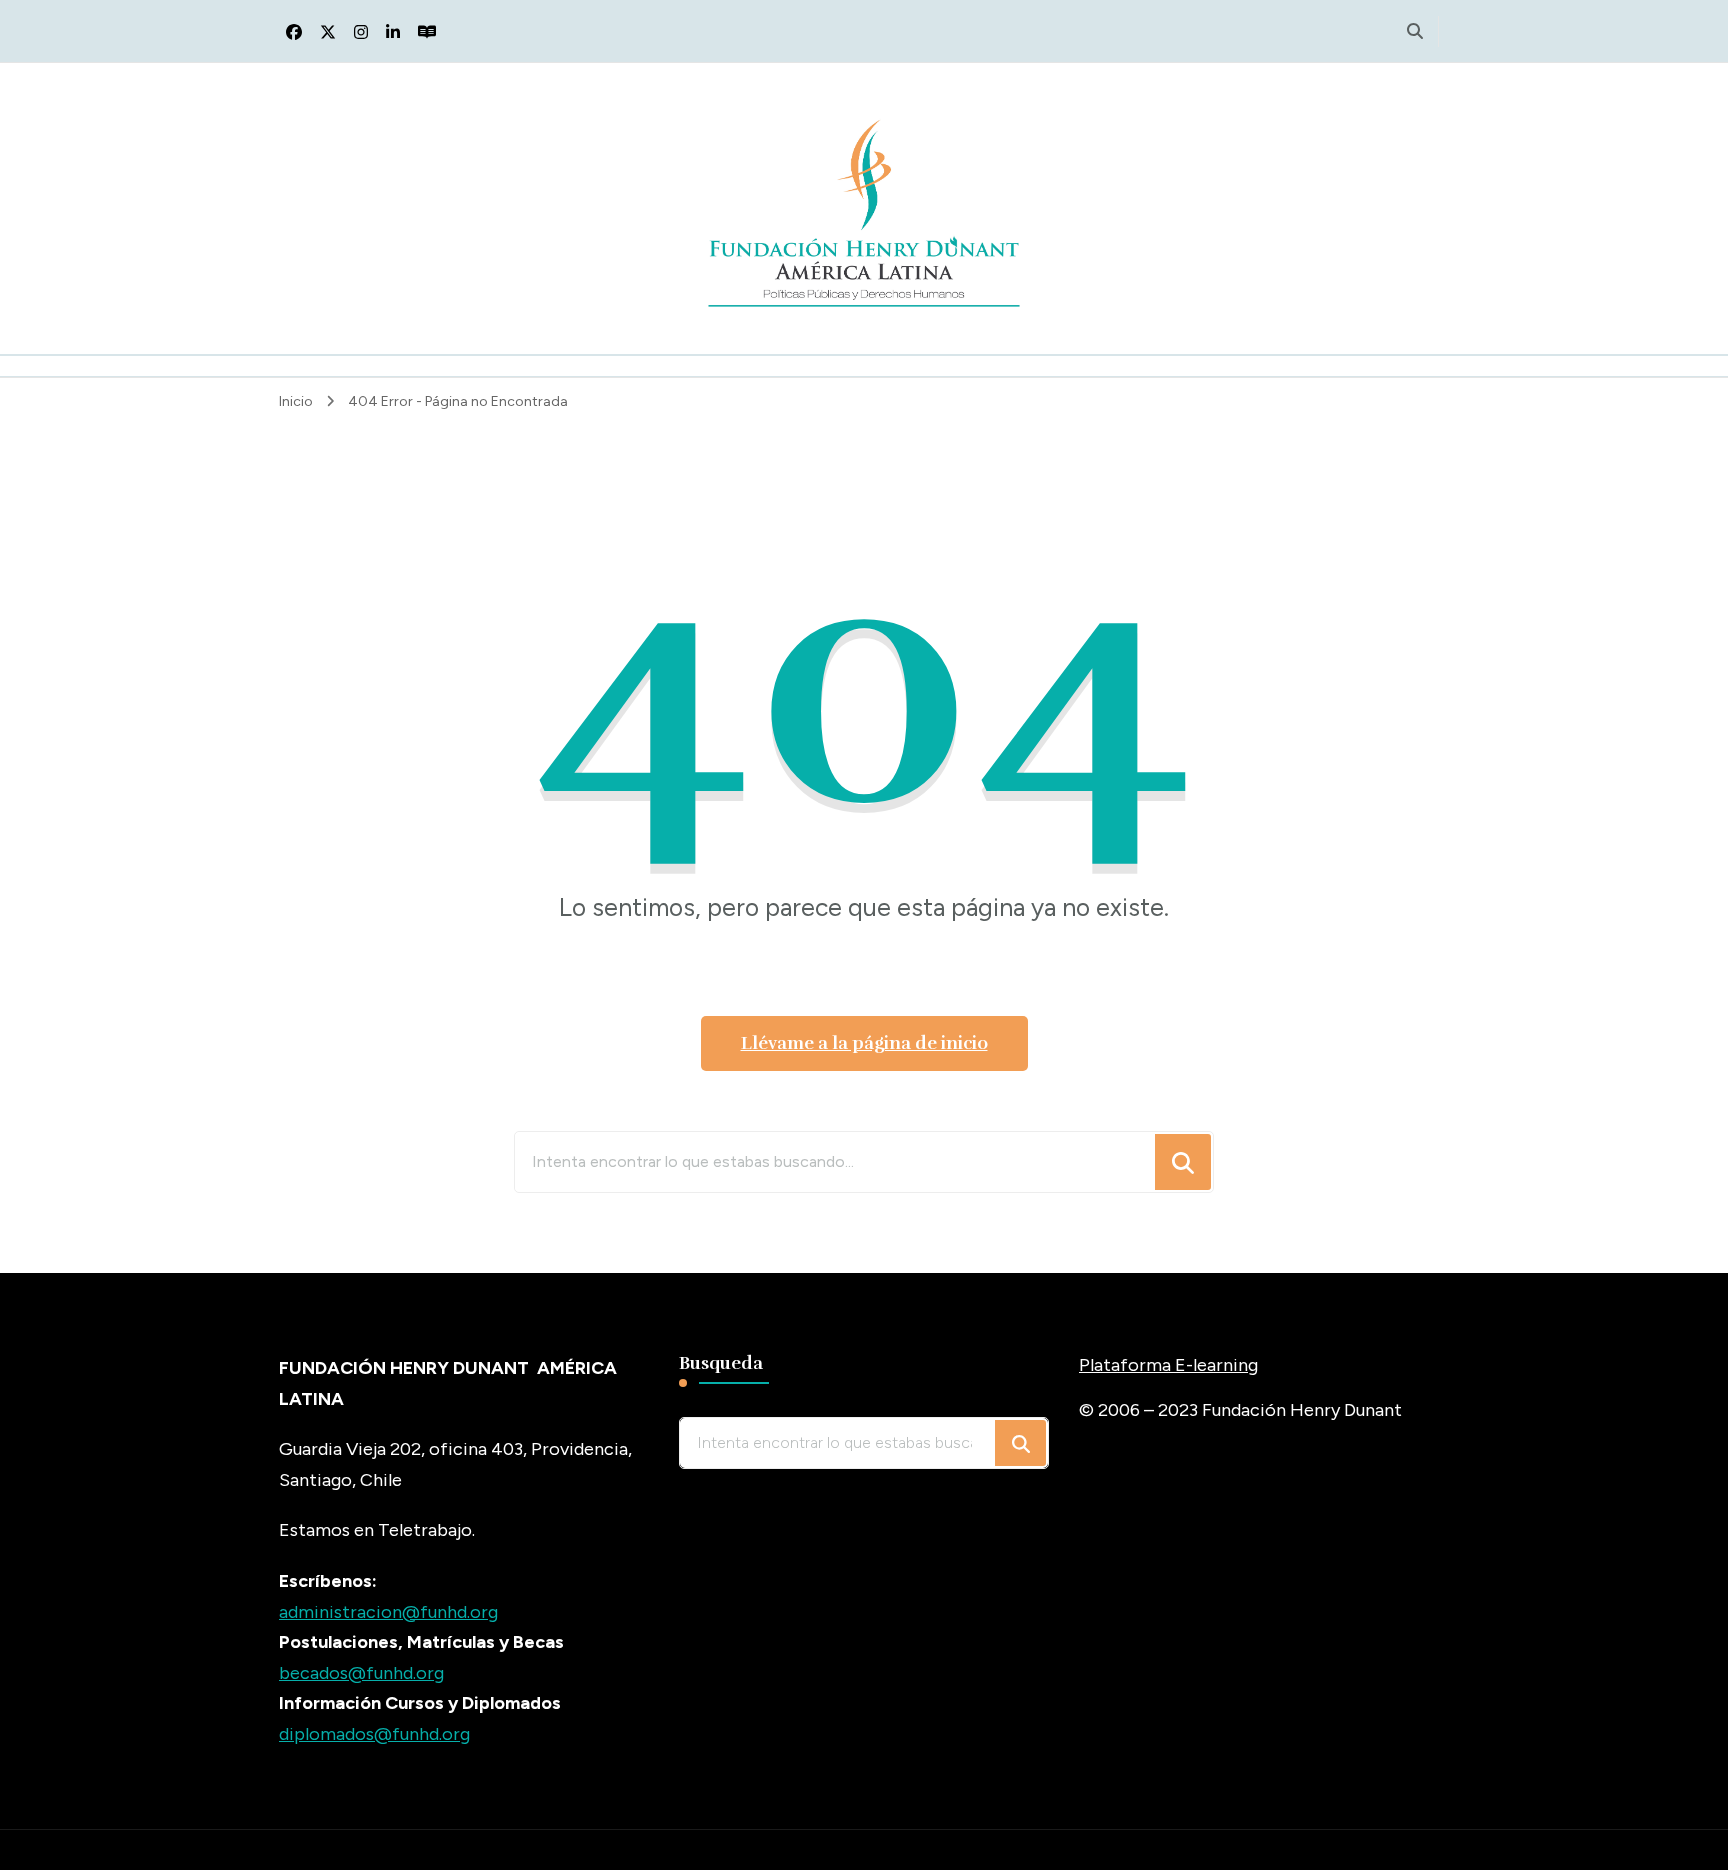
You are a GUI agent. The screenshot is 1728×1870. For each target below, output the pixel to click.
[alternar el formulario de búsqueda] (1415, 31)
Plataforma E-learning (1168, 1365)
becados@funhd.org (361, 1673)
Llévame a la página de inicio (864, 1043)
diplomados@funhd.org (374, 1734)
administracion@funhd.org (388, 1612)
